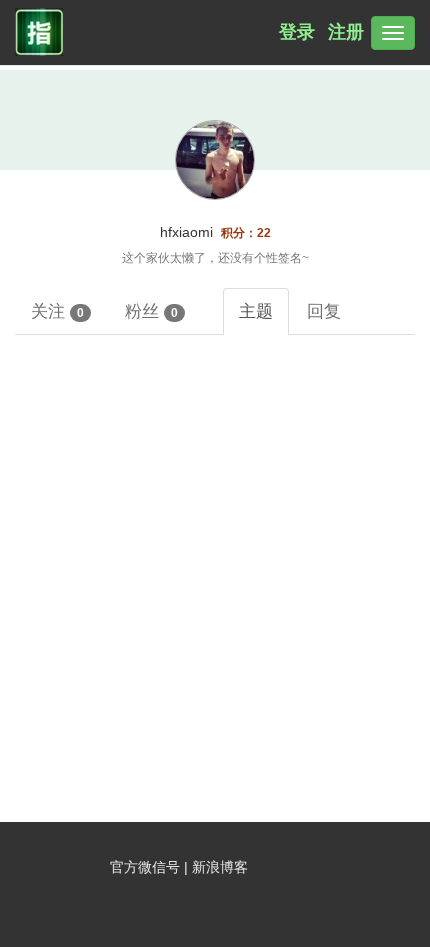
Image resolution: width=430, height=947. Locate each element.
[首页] (36, 33)
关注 (57, 311)
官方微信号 (147, 867)
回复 (324, 311)
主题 (256, 311)
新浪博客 (220, 867)
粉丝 (151, 311)
